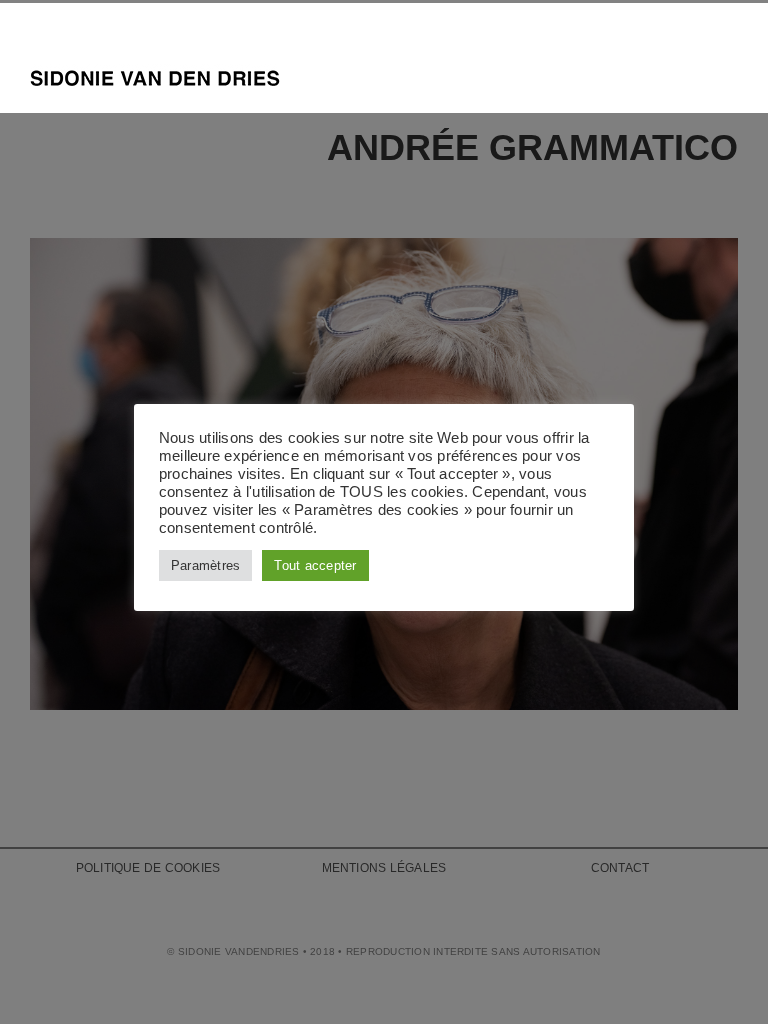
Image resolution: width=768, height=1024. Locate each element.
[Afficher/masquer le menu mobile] (730, 74)
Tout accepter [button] (315, 565)
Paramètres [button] (205, 565)
